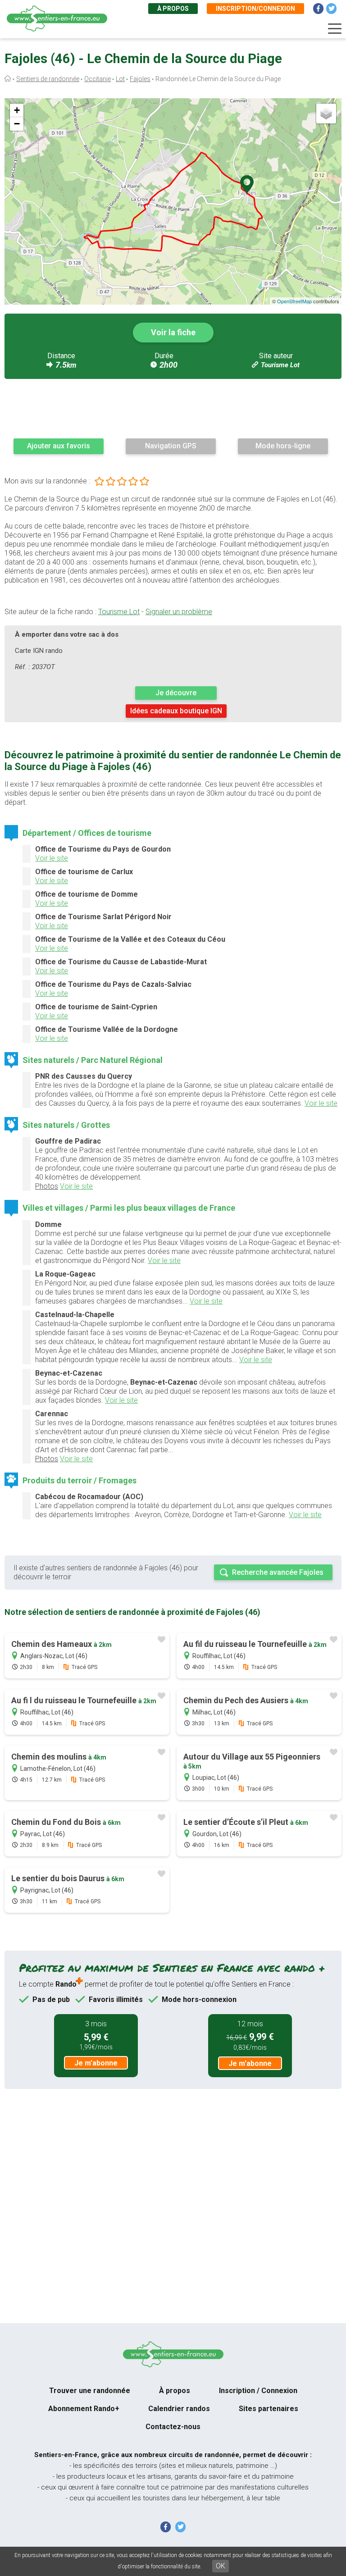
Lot (120, 79)
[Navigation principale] (335, 29)
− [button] (17, 124)
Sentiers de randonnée (48, 79)
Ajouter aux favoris (59, 446)
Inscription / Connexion (258, 2391)
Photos (47, 1186)
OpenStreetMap (294, 301)
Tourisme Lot (280, 365)
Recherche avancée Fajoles (278, 1572)
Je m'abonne (96, 2063)
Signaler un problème (179, 612)
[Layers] (326, 114)
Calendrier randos (179, 2409)
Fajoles (140, 79)
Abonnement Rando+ (84, 2409)
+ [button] (17, 110)
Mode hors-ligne (283, 446)
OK (221, 2566)
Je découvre (176, 693)
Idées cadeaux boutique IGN (176, 711)
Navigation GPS (171, 446)
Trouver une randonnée (90, 2391)
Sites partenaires (269, 2409)
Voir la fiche (173, 332)
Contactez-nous (173, 2427)
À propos (173, 9)
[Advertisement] (173, 408)
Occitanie (98, 79)
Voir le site (52, 858)
